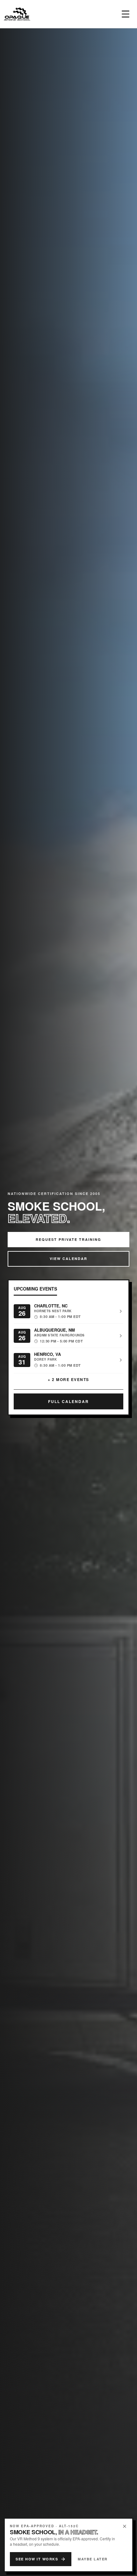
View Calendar (68, 1259)
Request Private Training (68, 1239)
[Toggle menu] (126, 14)
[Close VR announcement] (125, 2526)
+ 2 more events (68, 1379)
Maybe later (93, 2559)
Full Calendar (68, 1401)
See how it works (37, 2559)
